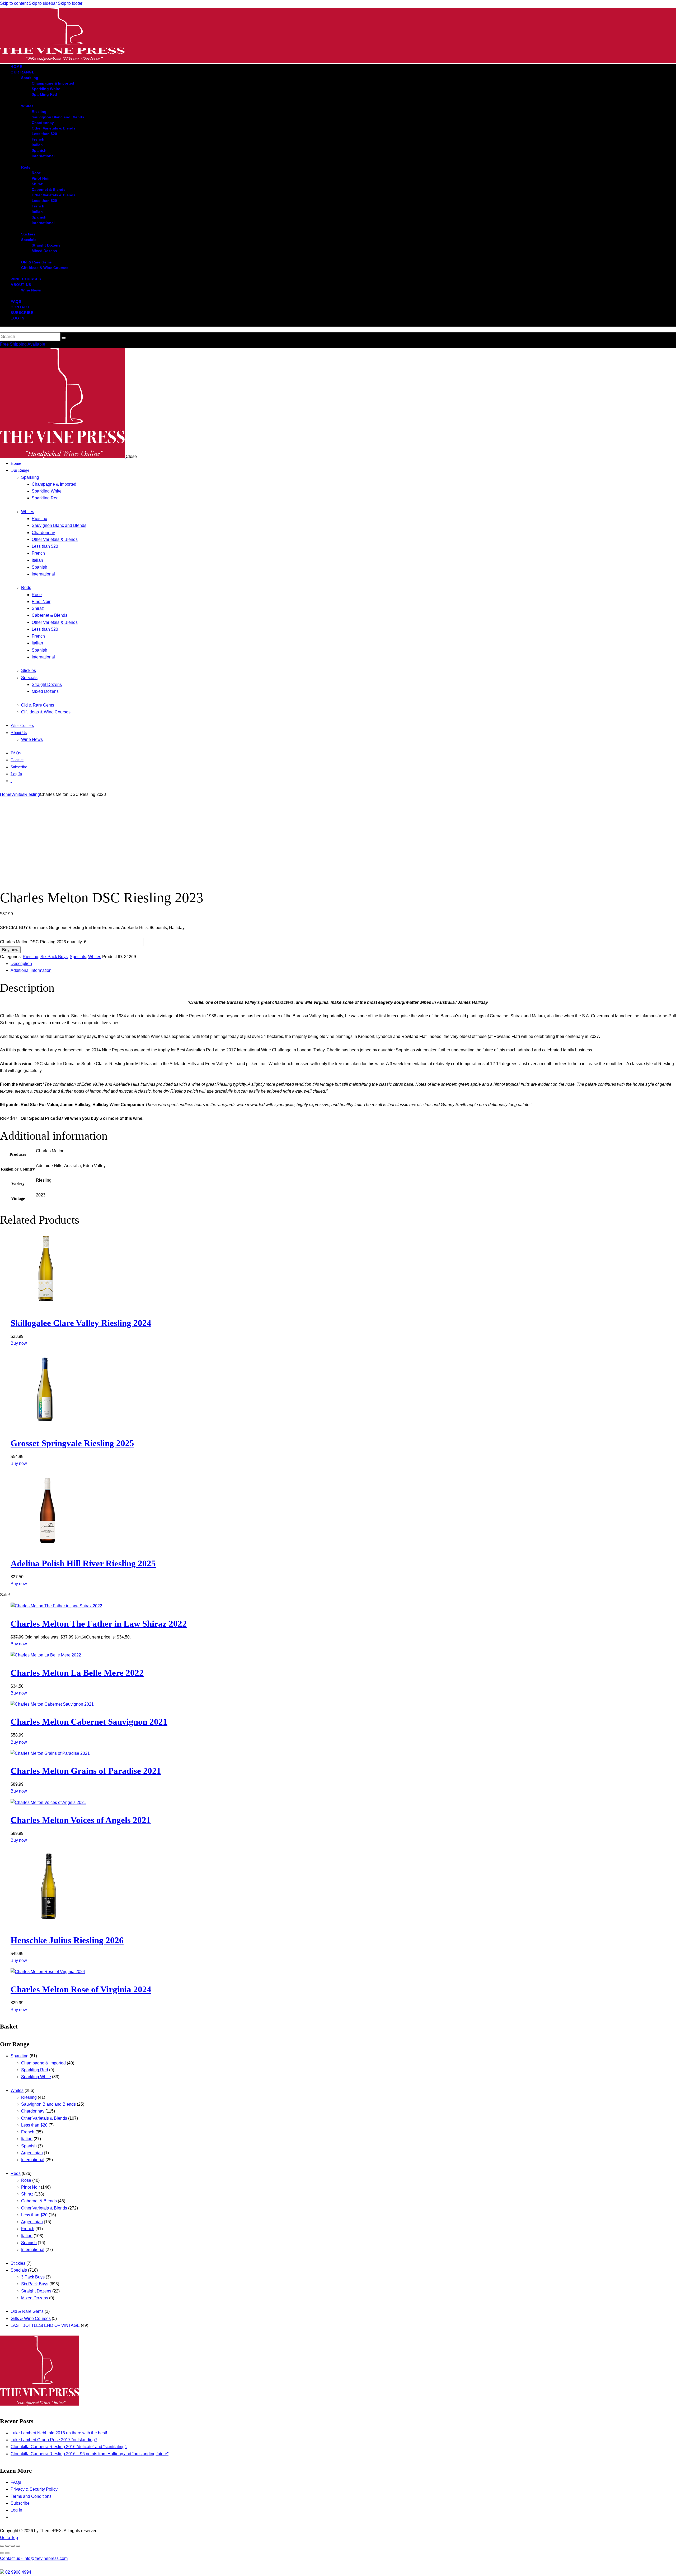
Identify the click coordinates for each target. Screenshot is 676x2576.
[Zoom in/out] (2, 2546)
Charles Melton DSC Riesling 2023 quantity (41, 942)
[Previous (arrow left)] (2, 2553)
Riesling (32, 794)
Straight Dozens (36, 2291)
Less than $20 (34, 2125)
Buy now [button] (19, 1343)
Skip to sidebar (43, 3)
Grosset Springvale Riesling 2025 (72, 1443)
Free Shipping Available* (23, 344)
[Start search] (64, 338)
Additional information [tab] (31, 970)
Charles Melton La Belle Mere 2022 (77, 1673)
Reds (16, 2173)
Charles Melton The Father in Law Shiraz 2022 (99, 1624)
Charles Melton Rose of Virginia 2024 (81, 1989)
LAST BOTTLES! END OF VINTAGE (45, 2325)
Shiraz (27, 2194)
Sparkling (20, 2056)
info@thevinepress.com (34, 2558)
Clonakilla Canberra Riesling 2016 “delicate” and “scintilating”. (69, 2447)
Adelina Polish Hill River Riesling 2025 (83, 1563)
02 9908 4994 (18, 2572)
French (28, 2132)
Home (6, 794)
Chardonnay (33, 2111)
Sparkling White (36, 2077)
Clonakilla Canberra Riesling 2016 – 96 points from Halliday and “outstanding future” (90, 2454)
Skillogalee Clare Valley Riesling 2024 (81, 1323)
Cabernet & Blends (39, 2201)
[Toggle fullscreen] (7, 2546)
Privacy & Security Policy (34, 2489)
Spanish (29, 2146)
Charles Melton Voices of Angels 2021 (81, 1820)
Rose (26, 2180)
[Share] (13, 2546)
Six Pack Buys (54, 957)
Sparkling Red (35, 2070)
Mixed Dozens (35, 2298)
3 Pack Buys (33, 2277)
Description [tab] (21, 964)
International (33, 2160)
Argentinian (32, 2153)
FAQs (16, 2482)
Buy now (10, 950)
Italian (27, 2139)
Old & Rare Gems (27, 2311)
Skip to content (14, 3)
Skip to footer (70, 3)
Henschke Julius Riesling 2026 (67, 1940)
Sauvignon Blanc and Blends (48, 2104)
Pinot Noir (30, 2187)
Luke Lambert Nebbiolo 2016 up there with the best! (59, 2433)
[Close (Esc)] (18, 2546)
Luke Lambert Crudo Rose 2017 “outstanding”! (54, 2440)
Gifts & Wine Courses (31, 2319)
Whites (18, 794)
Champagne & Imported (43, 2063)
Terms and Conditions (31, 2496)
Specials (78, 957)
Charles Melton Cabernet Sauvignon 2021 (89, 1722)
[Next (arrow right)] (7, 2553)
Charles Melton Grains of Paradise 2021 (86, 1771)
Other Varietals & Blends (44, 2118)
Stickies (18, 2263)
